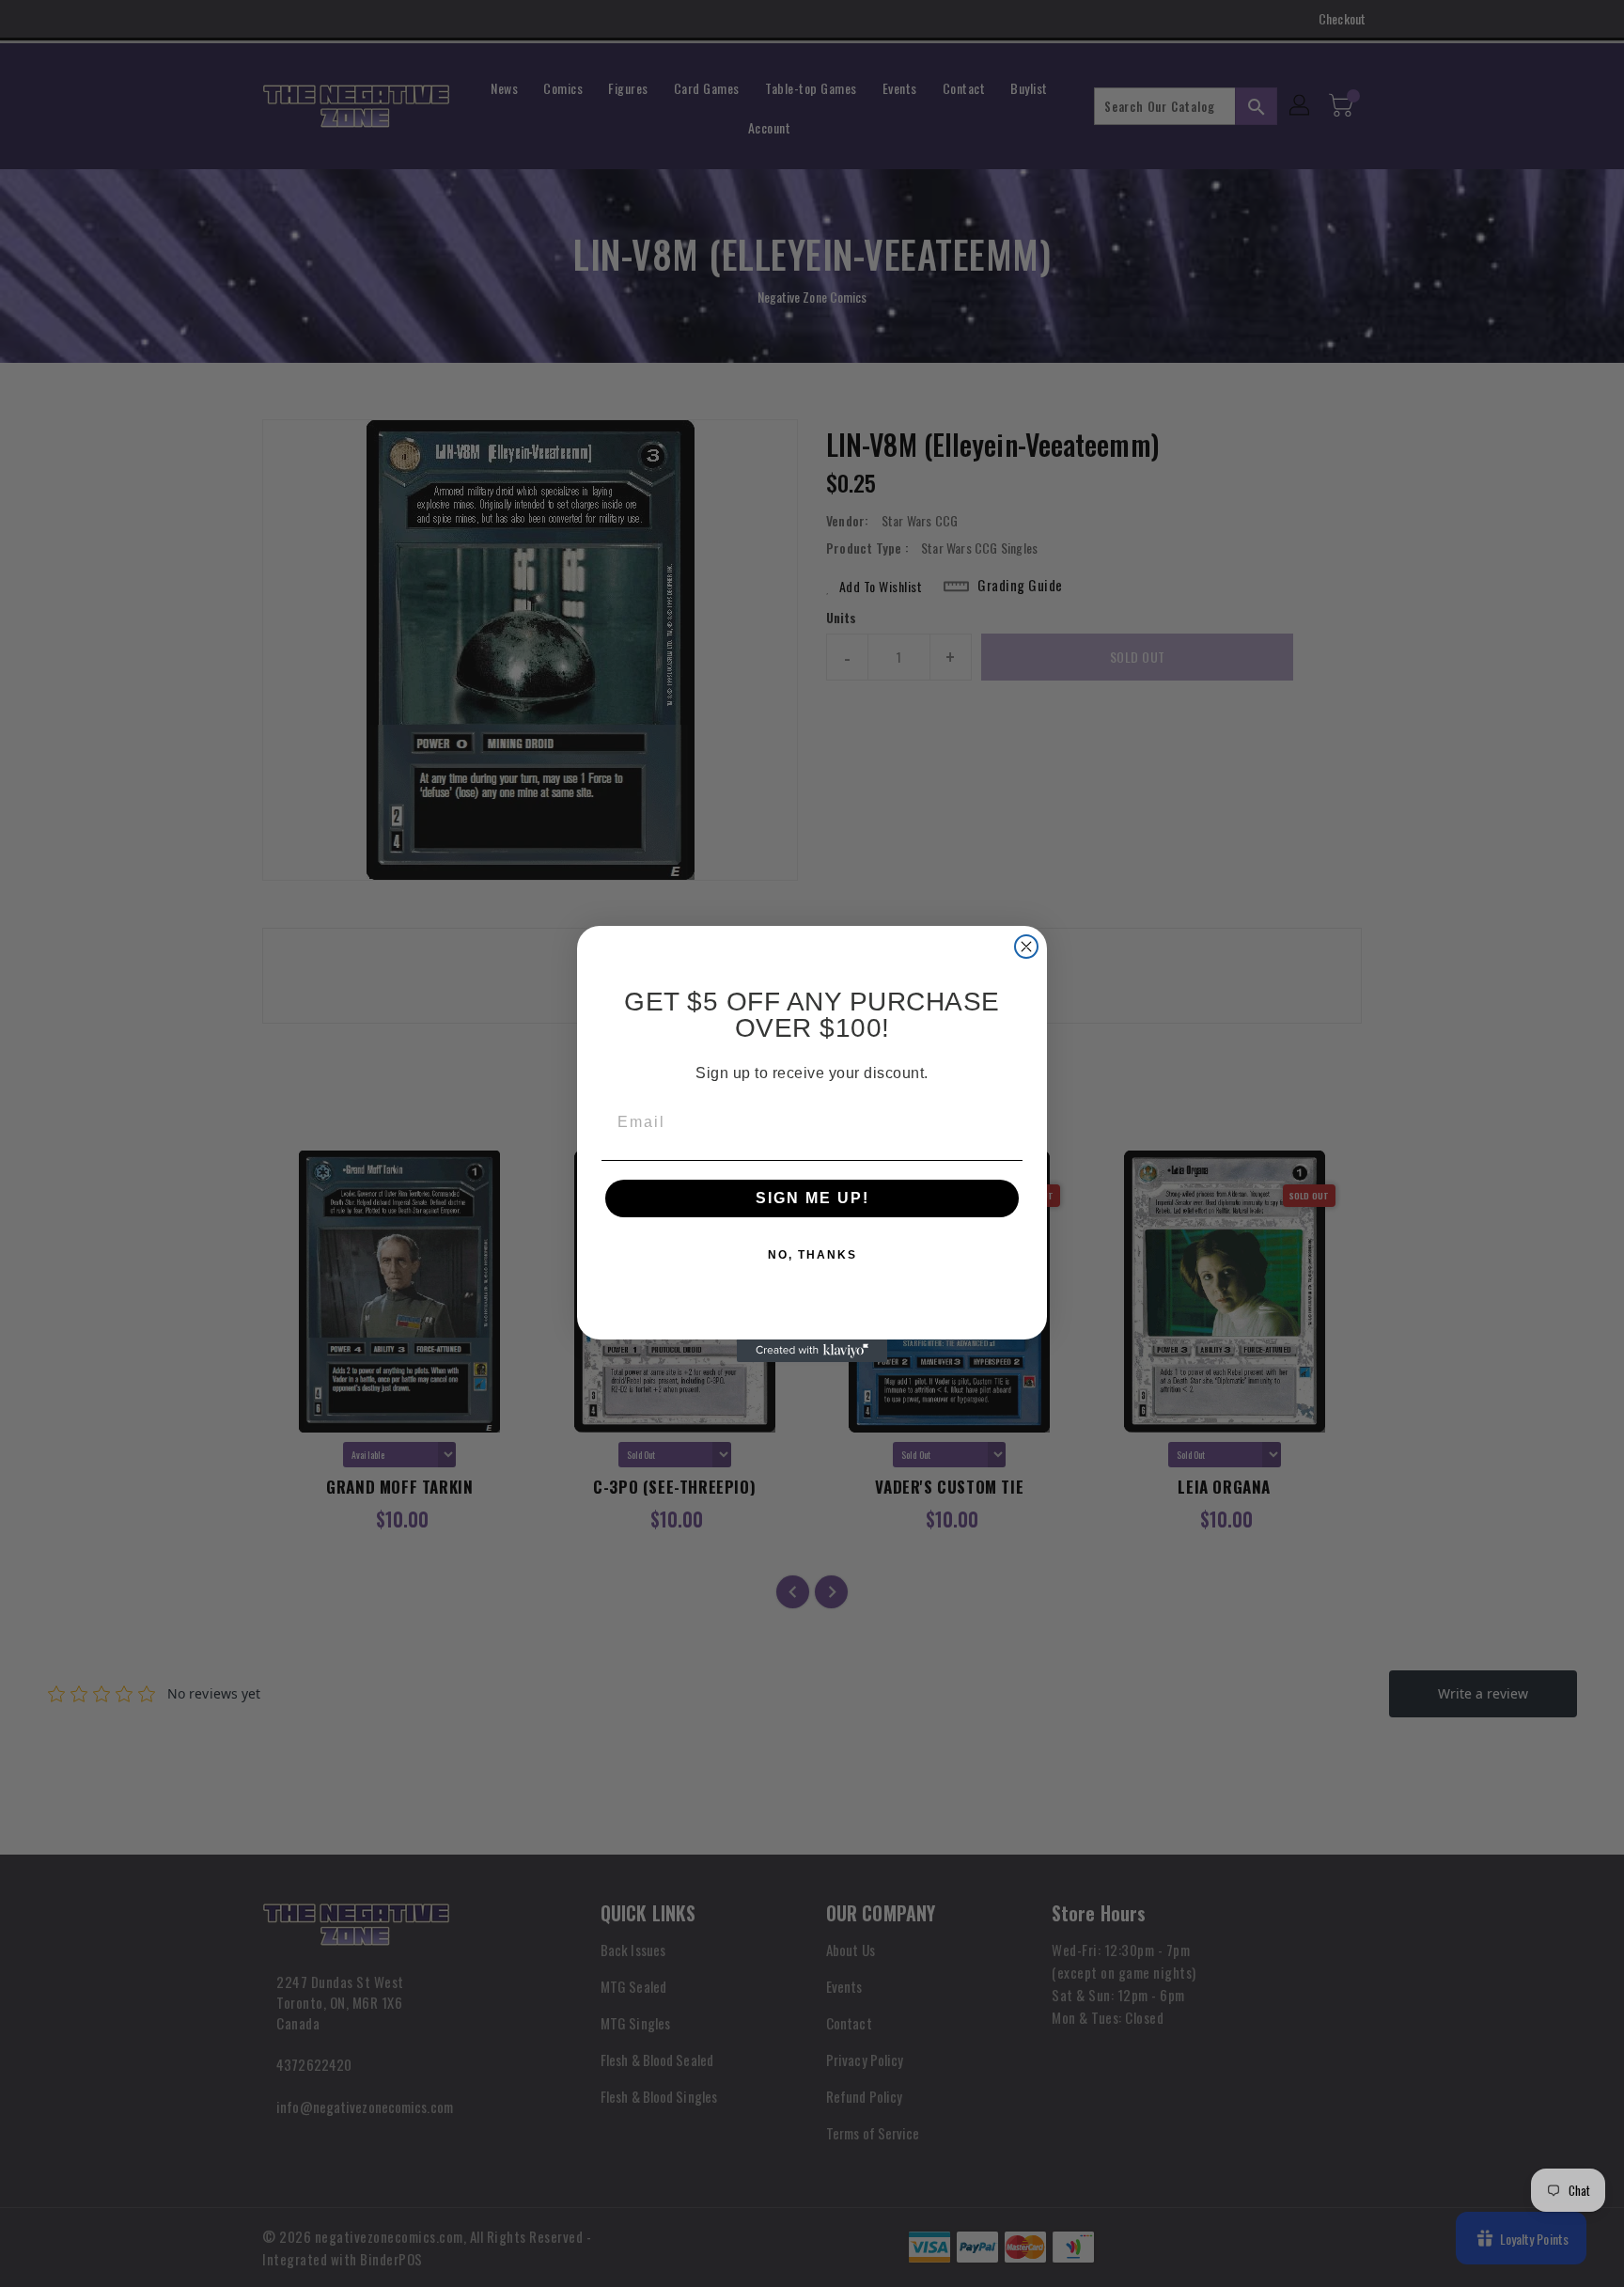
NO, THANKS (812, 1255)
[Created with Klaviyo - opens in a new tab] (812, 1351)
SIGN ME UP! (812, 1198)
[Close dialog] (1026, 947)
